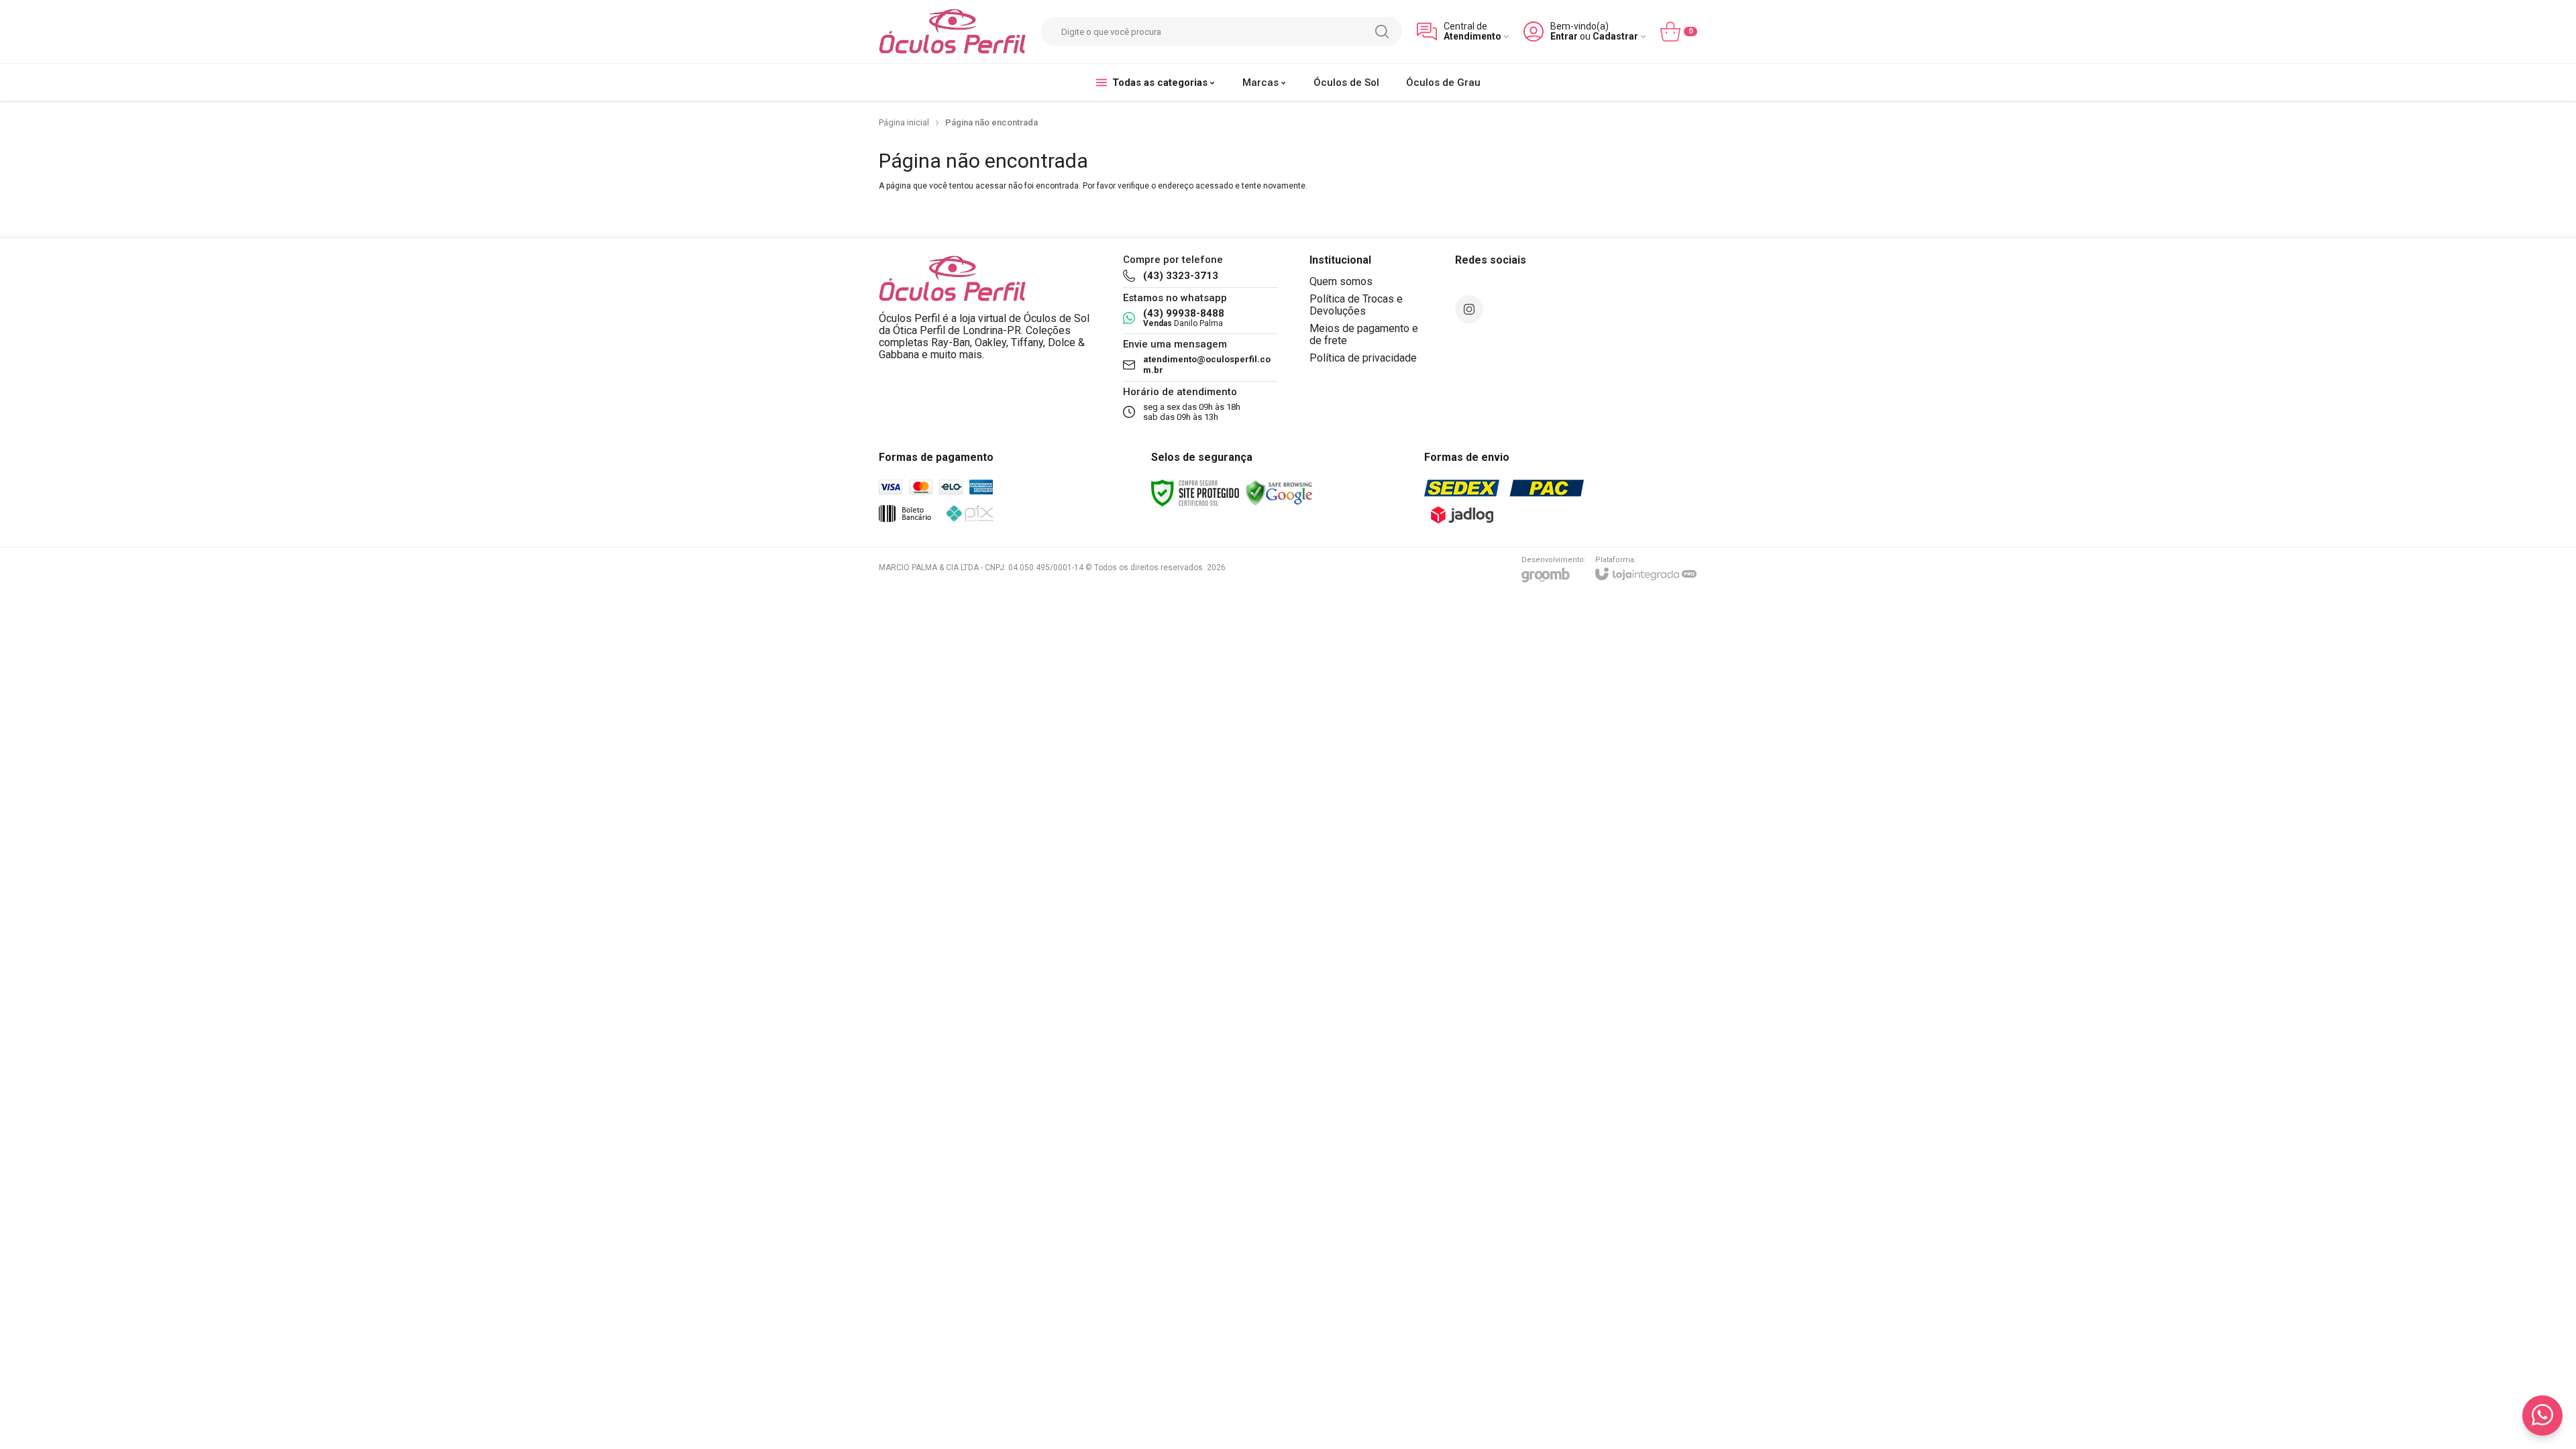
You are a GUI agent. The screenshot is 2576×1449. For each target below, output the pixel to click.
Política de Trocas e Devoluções (1356, 305)
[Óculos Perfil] (953, 32)
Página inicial (904, 122)
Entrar (1564, 37)
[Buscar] (1382, 32)
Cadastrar (1615, 37)
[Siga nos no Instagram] (1469, 309)
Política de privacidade (1363, 358)
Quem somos (1341, 281)
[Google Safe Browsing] (1279, 493)
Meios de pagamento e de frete (1364, 334)
